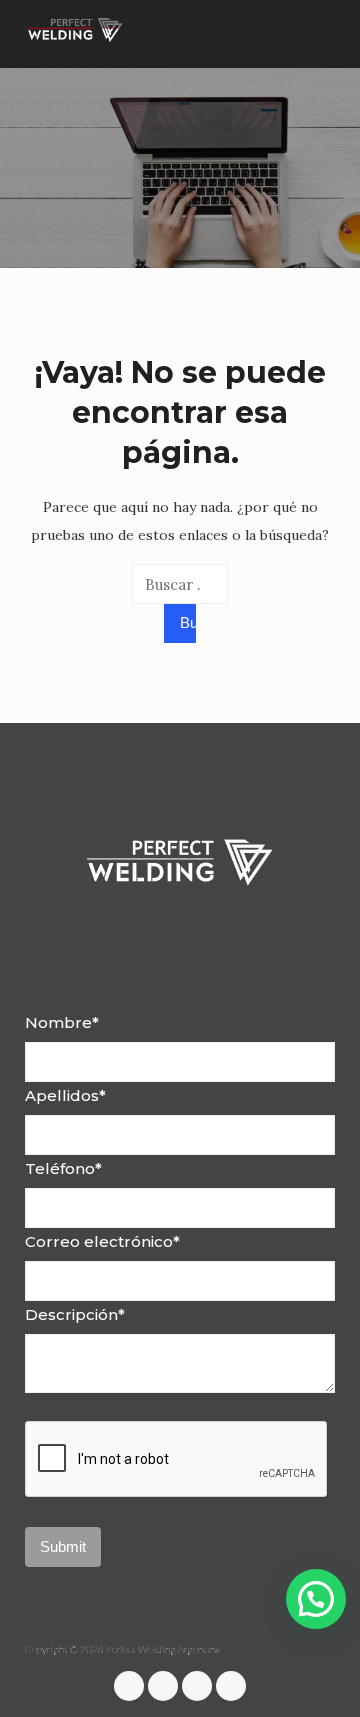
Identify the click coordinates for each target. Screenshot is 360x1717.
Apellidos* (65, 1095)
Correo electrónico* (102, 1241)
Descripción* (75, 1314)
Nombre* (62, 1022)
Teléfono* (63, 1168)
